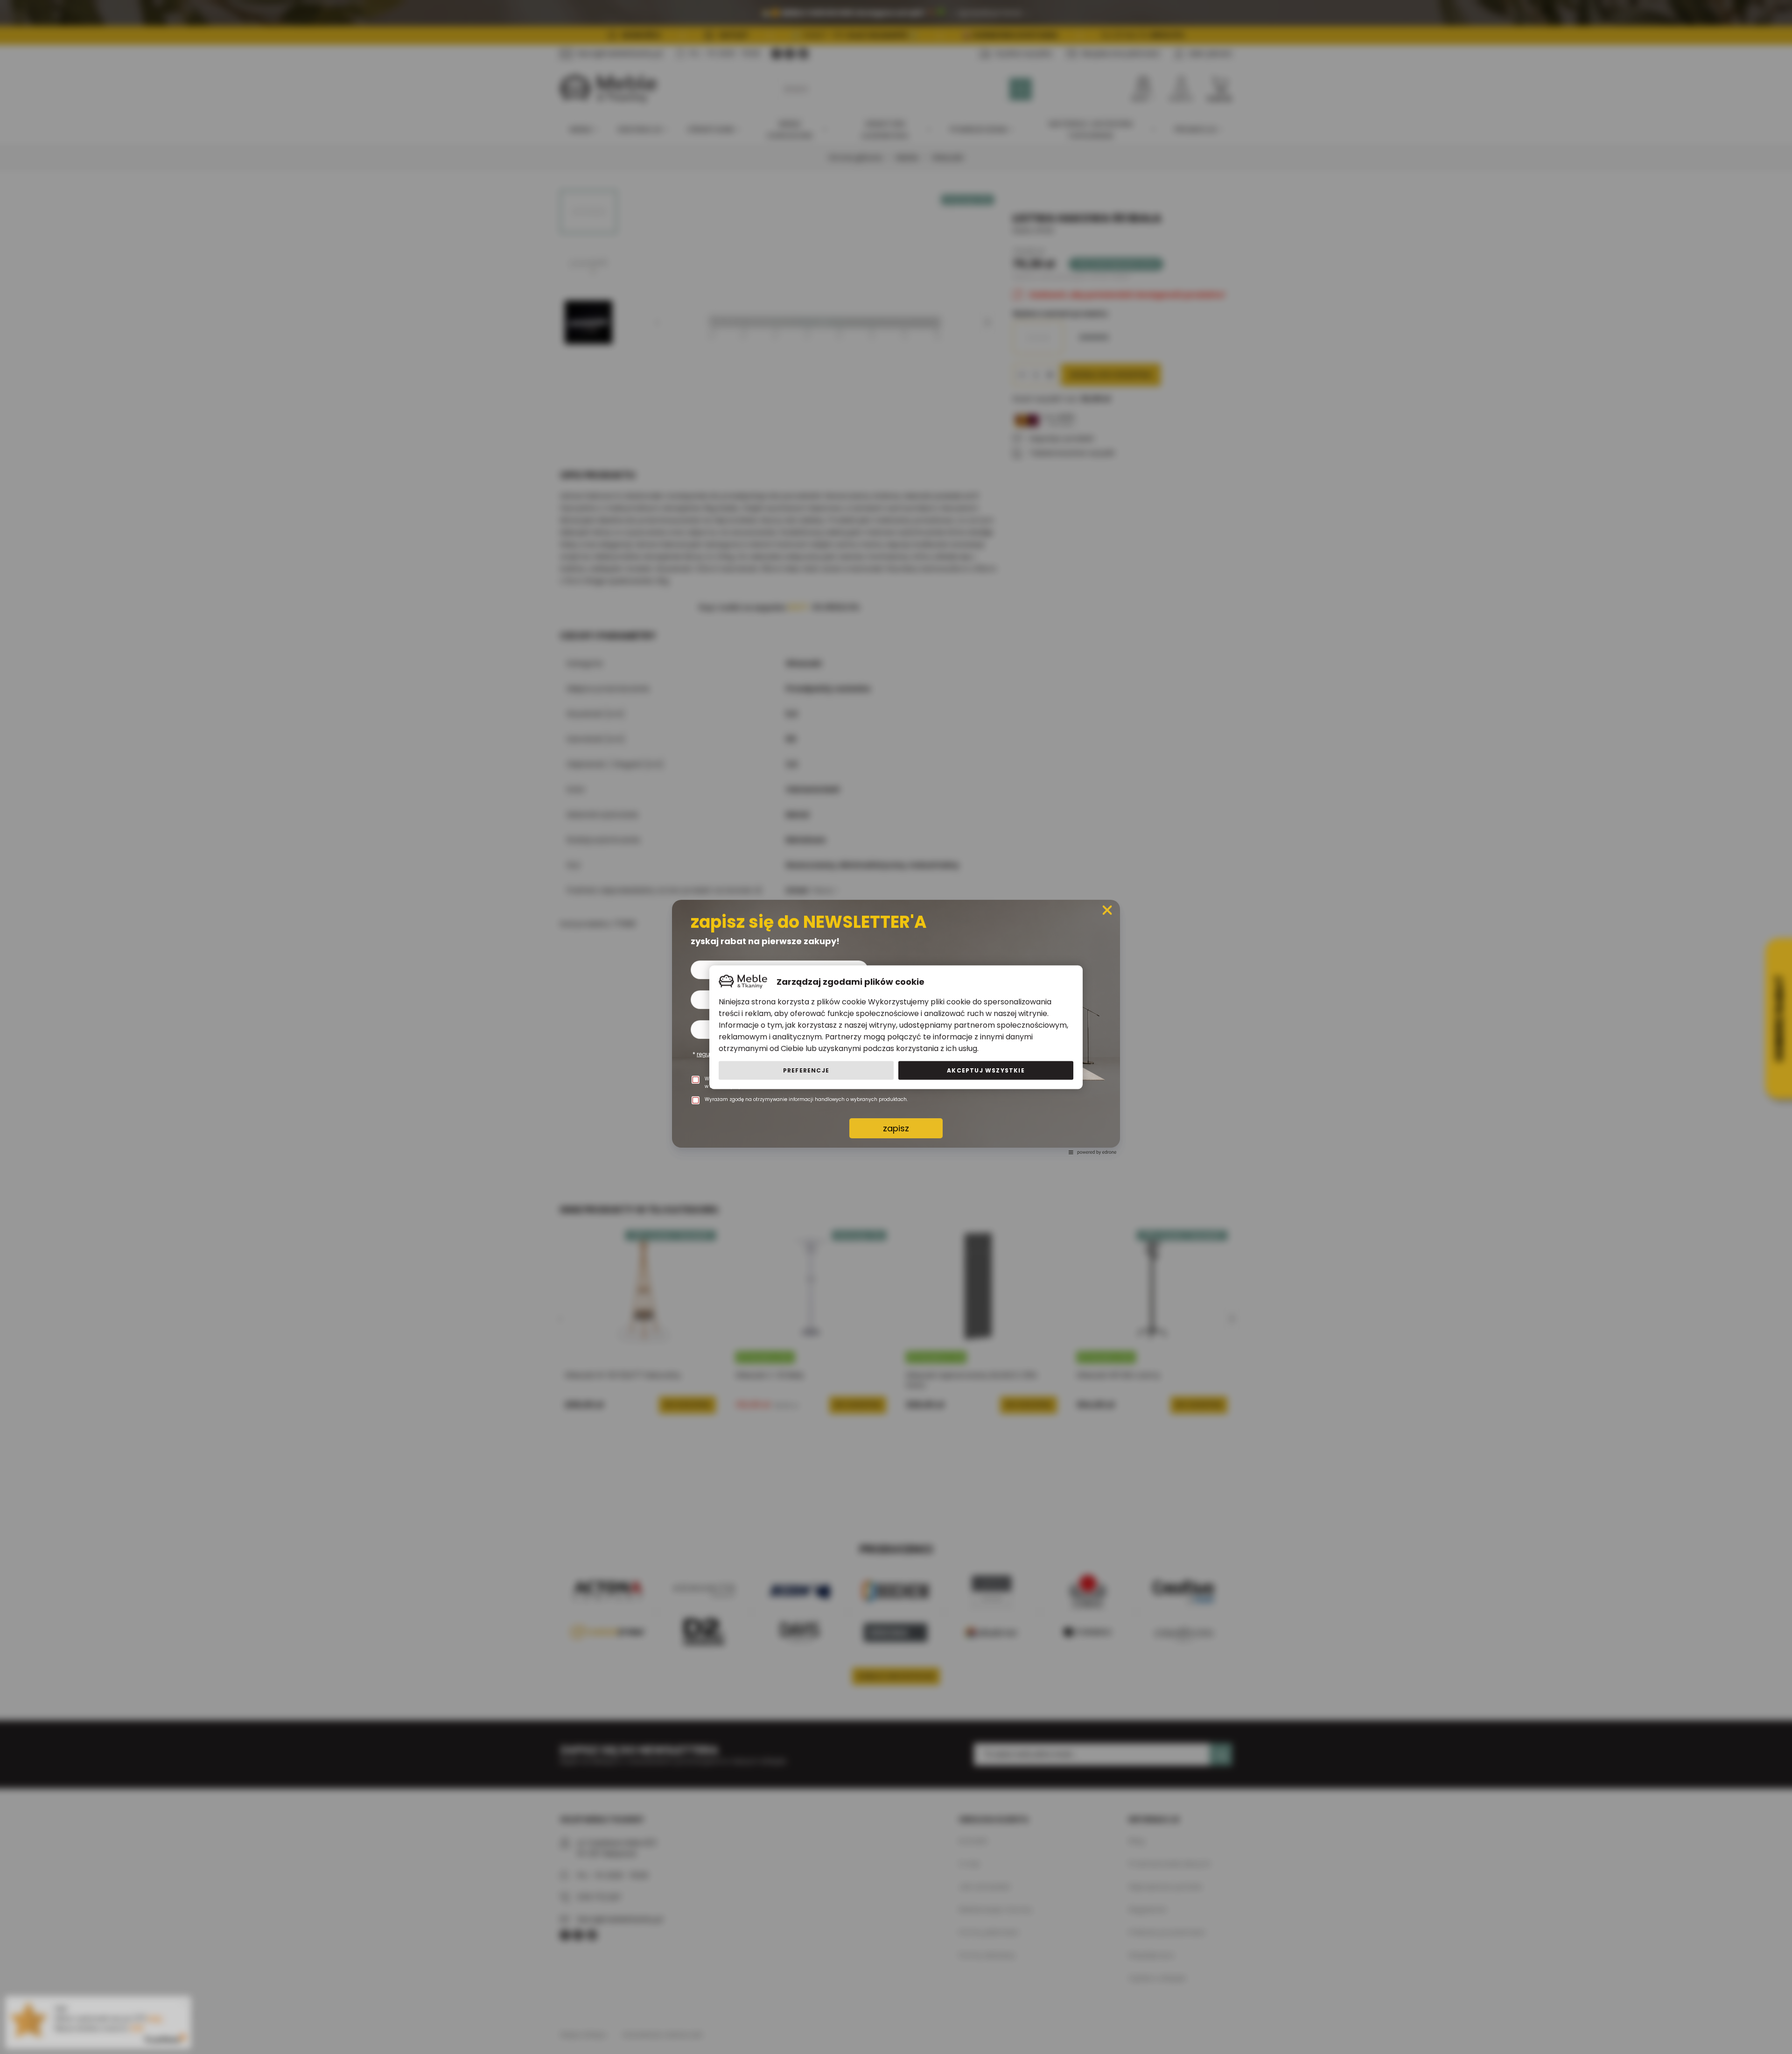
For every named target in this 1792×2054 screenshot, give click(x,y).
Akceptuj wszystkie (986, 1070)
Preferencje (806, 1070)
